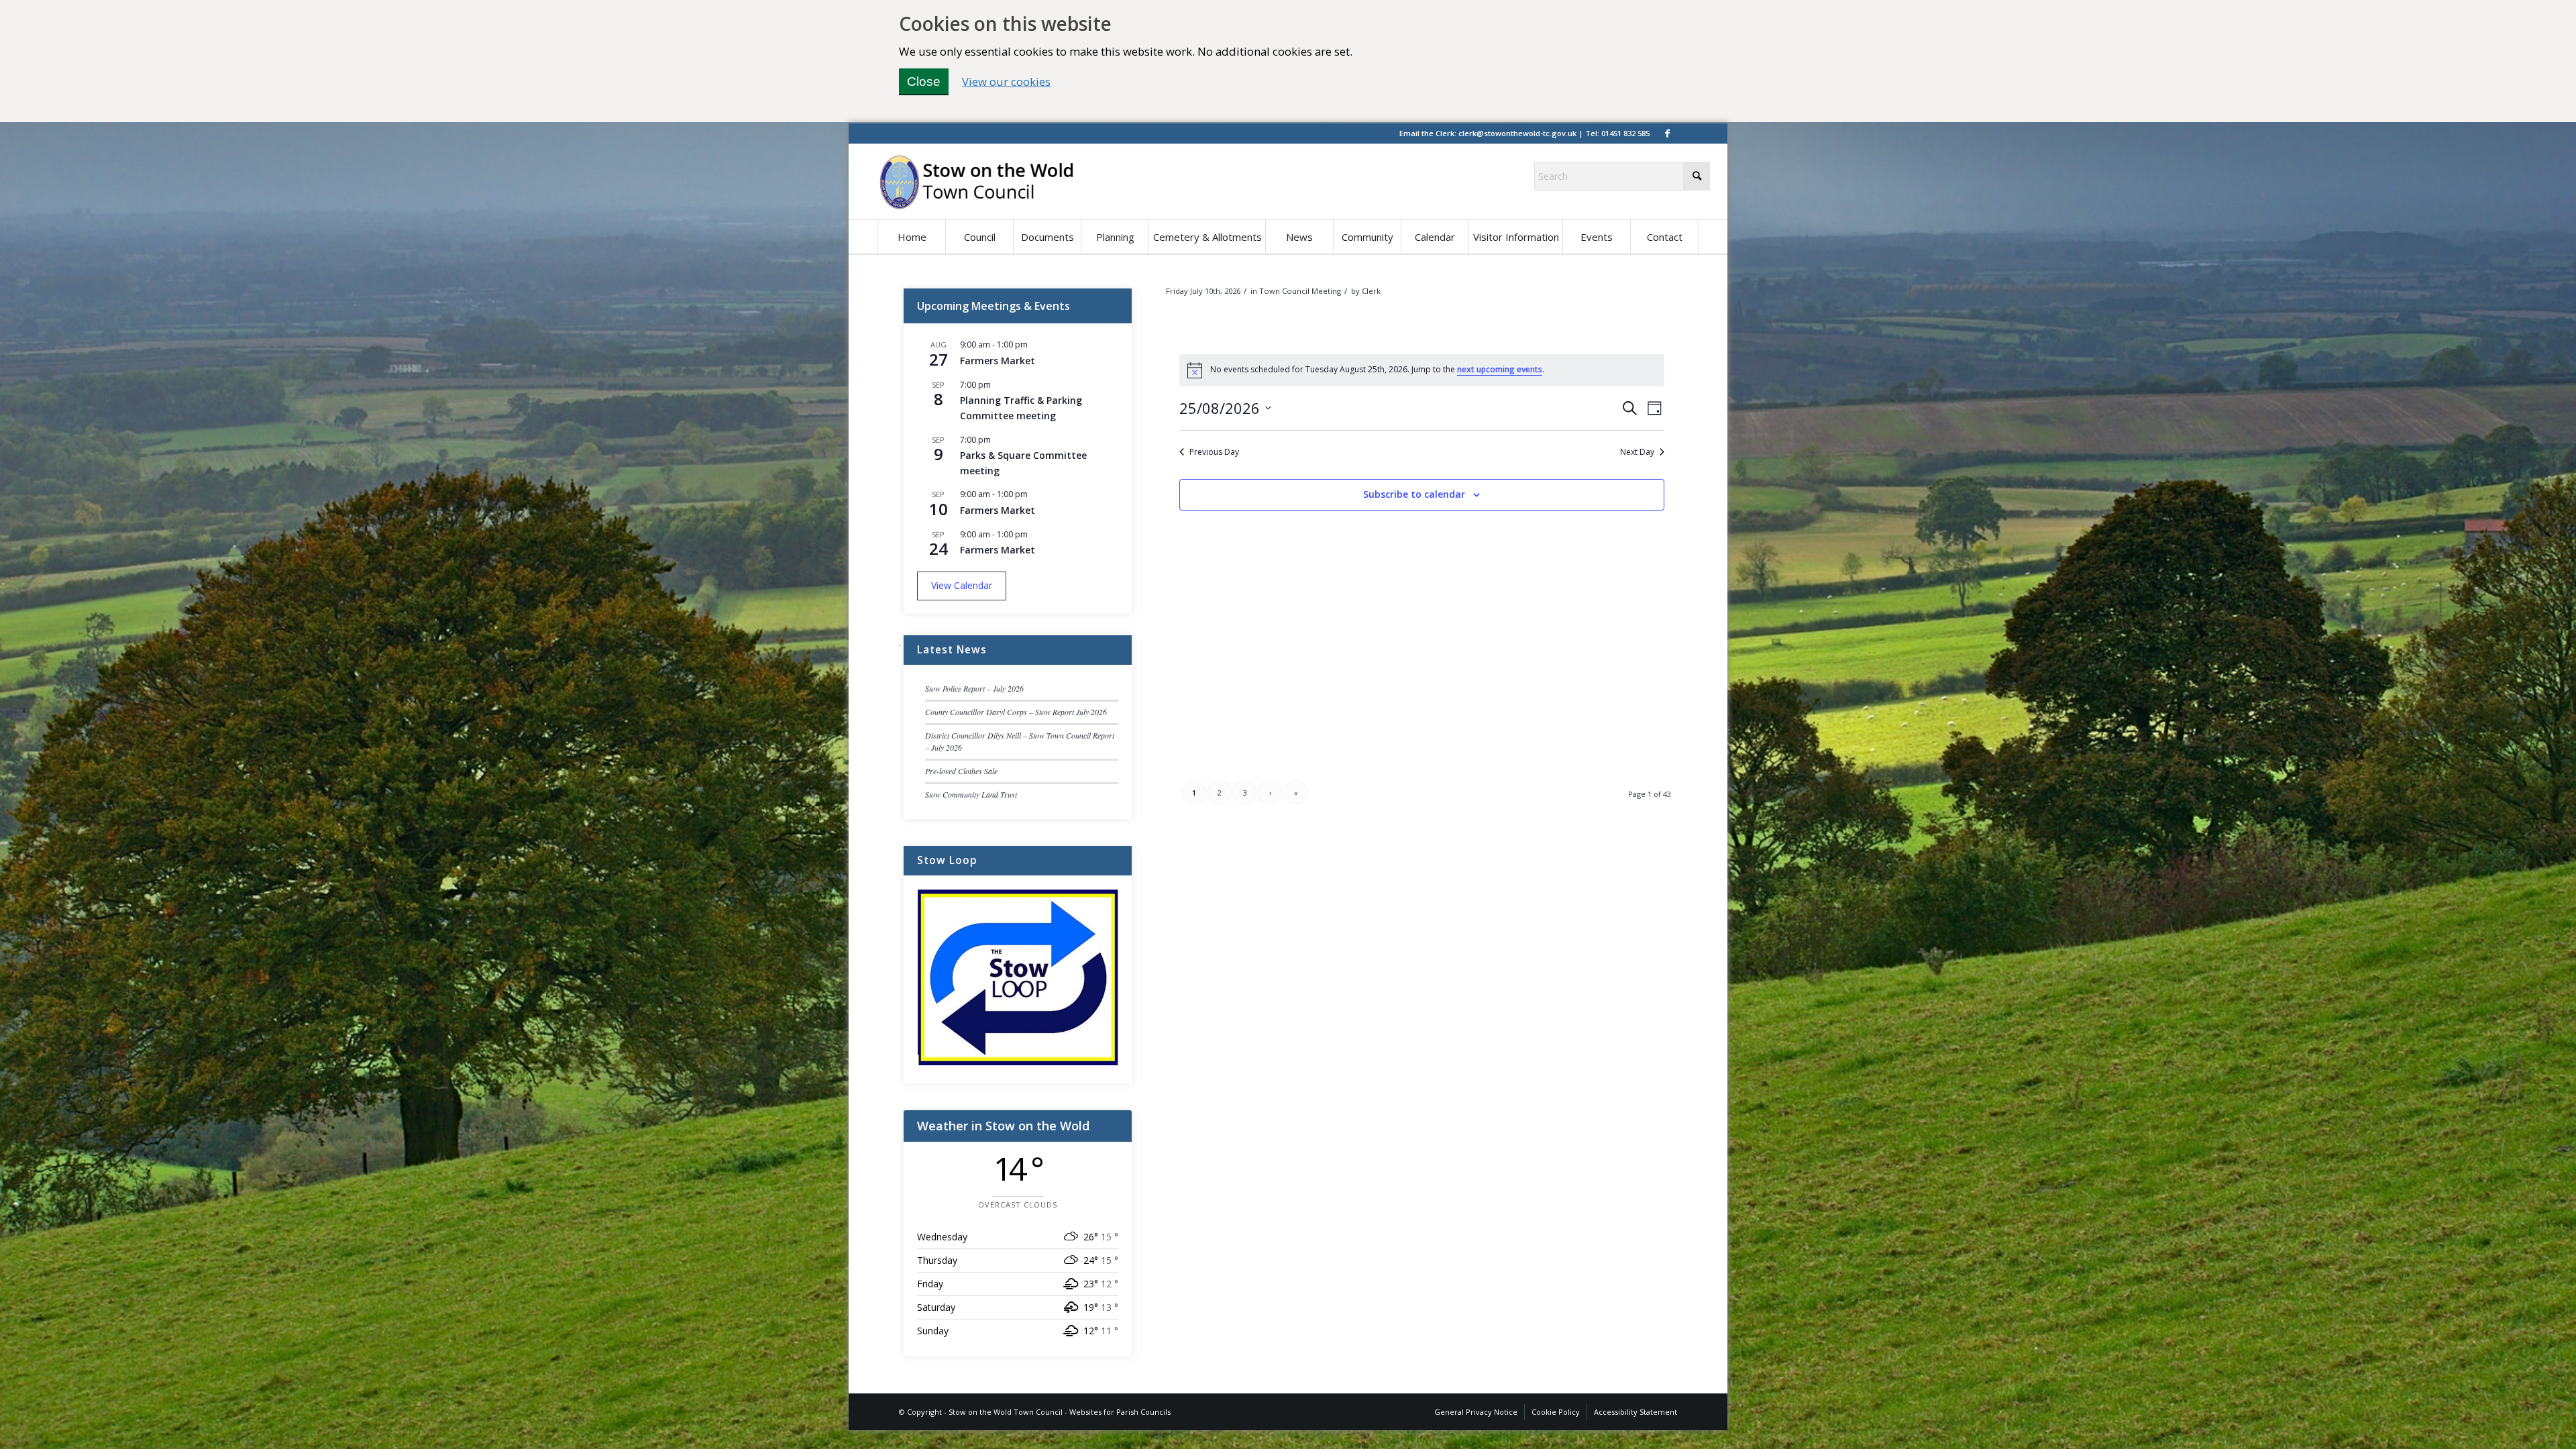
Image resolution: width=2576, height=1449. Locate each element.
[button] (979, 237)
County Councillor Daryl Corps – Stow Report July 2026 (1016, 712)
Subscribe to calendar (1414, 494)
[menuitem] (911, 237)
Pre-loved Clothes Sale (961, 771)
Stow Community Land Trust (971, 794)
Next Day (1637, 452)
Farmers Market (998, 361)
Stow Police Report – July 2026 (974, 688)
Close (924, 82)
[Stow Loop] (1018, 1062)
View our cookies (1006, 82)
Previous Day (1214, 452)
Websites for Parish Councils (1120, 1412)
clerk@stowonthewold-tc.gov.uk (1517, 133)
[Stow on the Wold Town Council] (976, 182)
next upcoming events (1500, 369)
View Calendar (962, 585)
